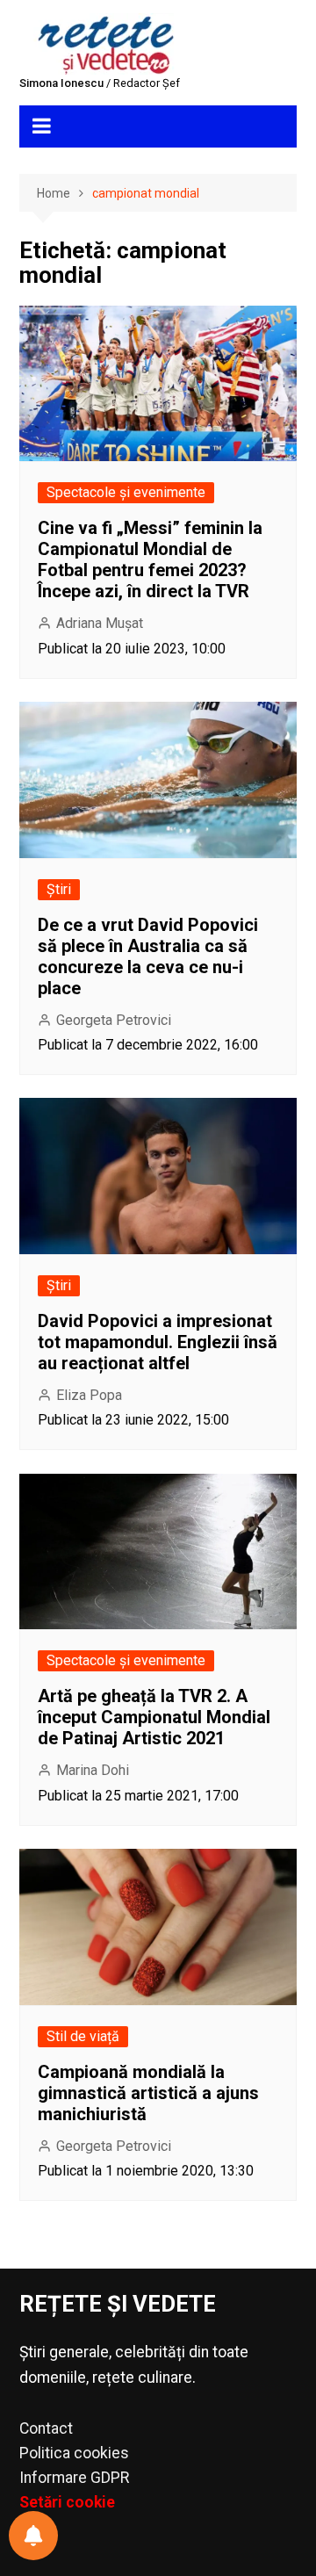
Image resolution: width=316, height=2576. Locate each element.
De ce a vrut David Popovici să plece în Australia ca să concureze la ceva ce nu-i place (148, 956)
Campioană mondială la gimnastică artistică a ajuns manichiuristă (148, 2093)
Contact (46, 2428)
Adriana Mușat (100, 623)
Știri (59, 889)
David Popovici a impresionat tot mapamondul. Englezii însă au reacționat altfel (158, 1342)
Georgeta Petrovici (114, 1020)
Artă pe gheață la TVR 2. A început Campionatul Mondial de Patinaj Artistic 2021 (154, 1717)
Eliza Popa (89, 1395)
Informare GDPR (74, 2478)
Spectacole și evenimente (126, 492)
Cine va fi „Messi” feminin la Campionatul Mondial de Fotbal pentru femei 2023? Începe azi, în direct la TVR (150, 559)
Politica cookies (74, 2453)
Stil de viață (83, 2036)
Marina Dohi (93, 1770)
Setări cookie (67, 2502)
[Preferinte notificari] (33, 2536)
